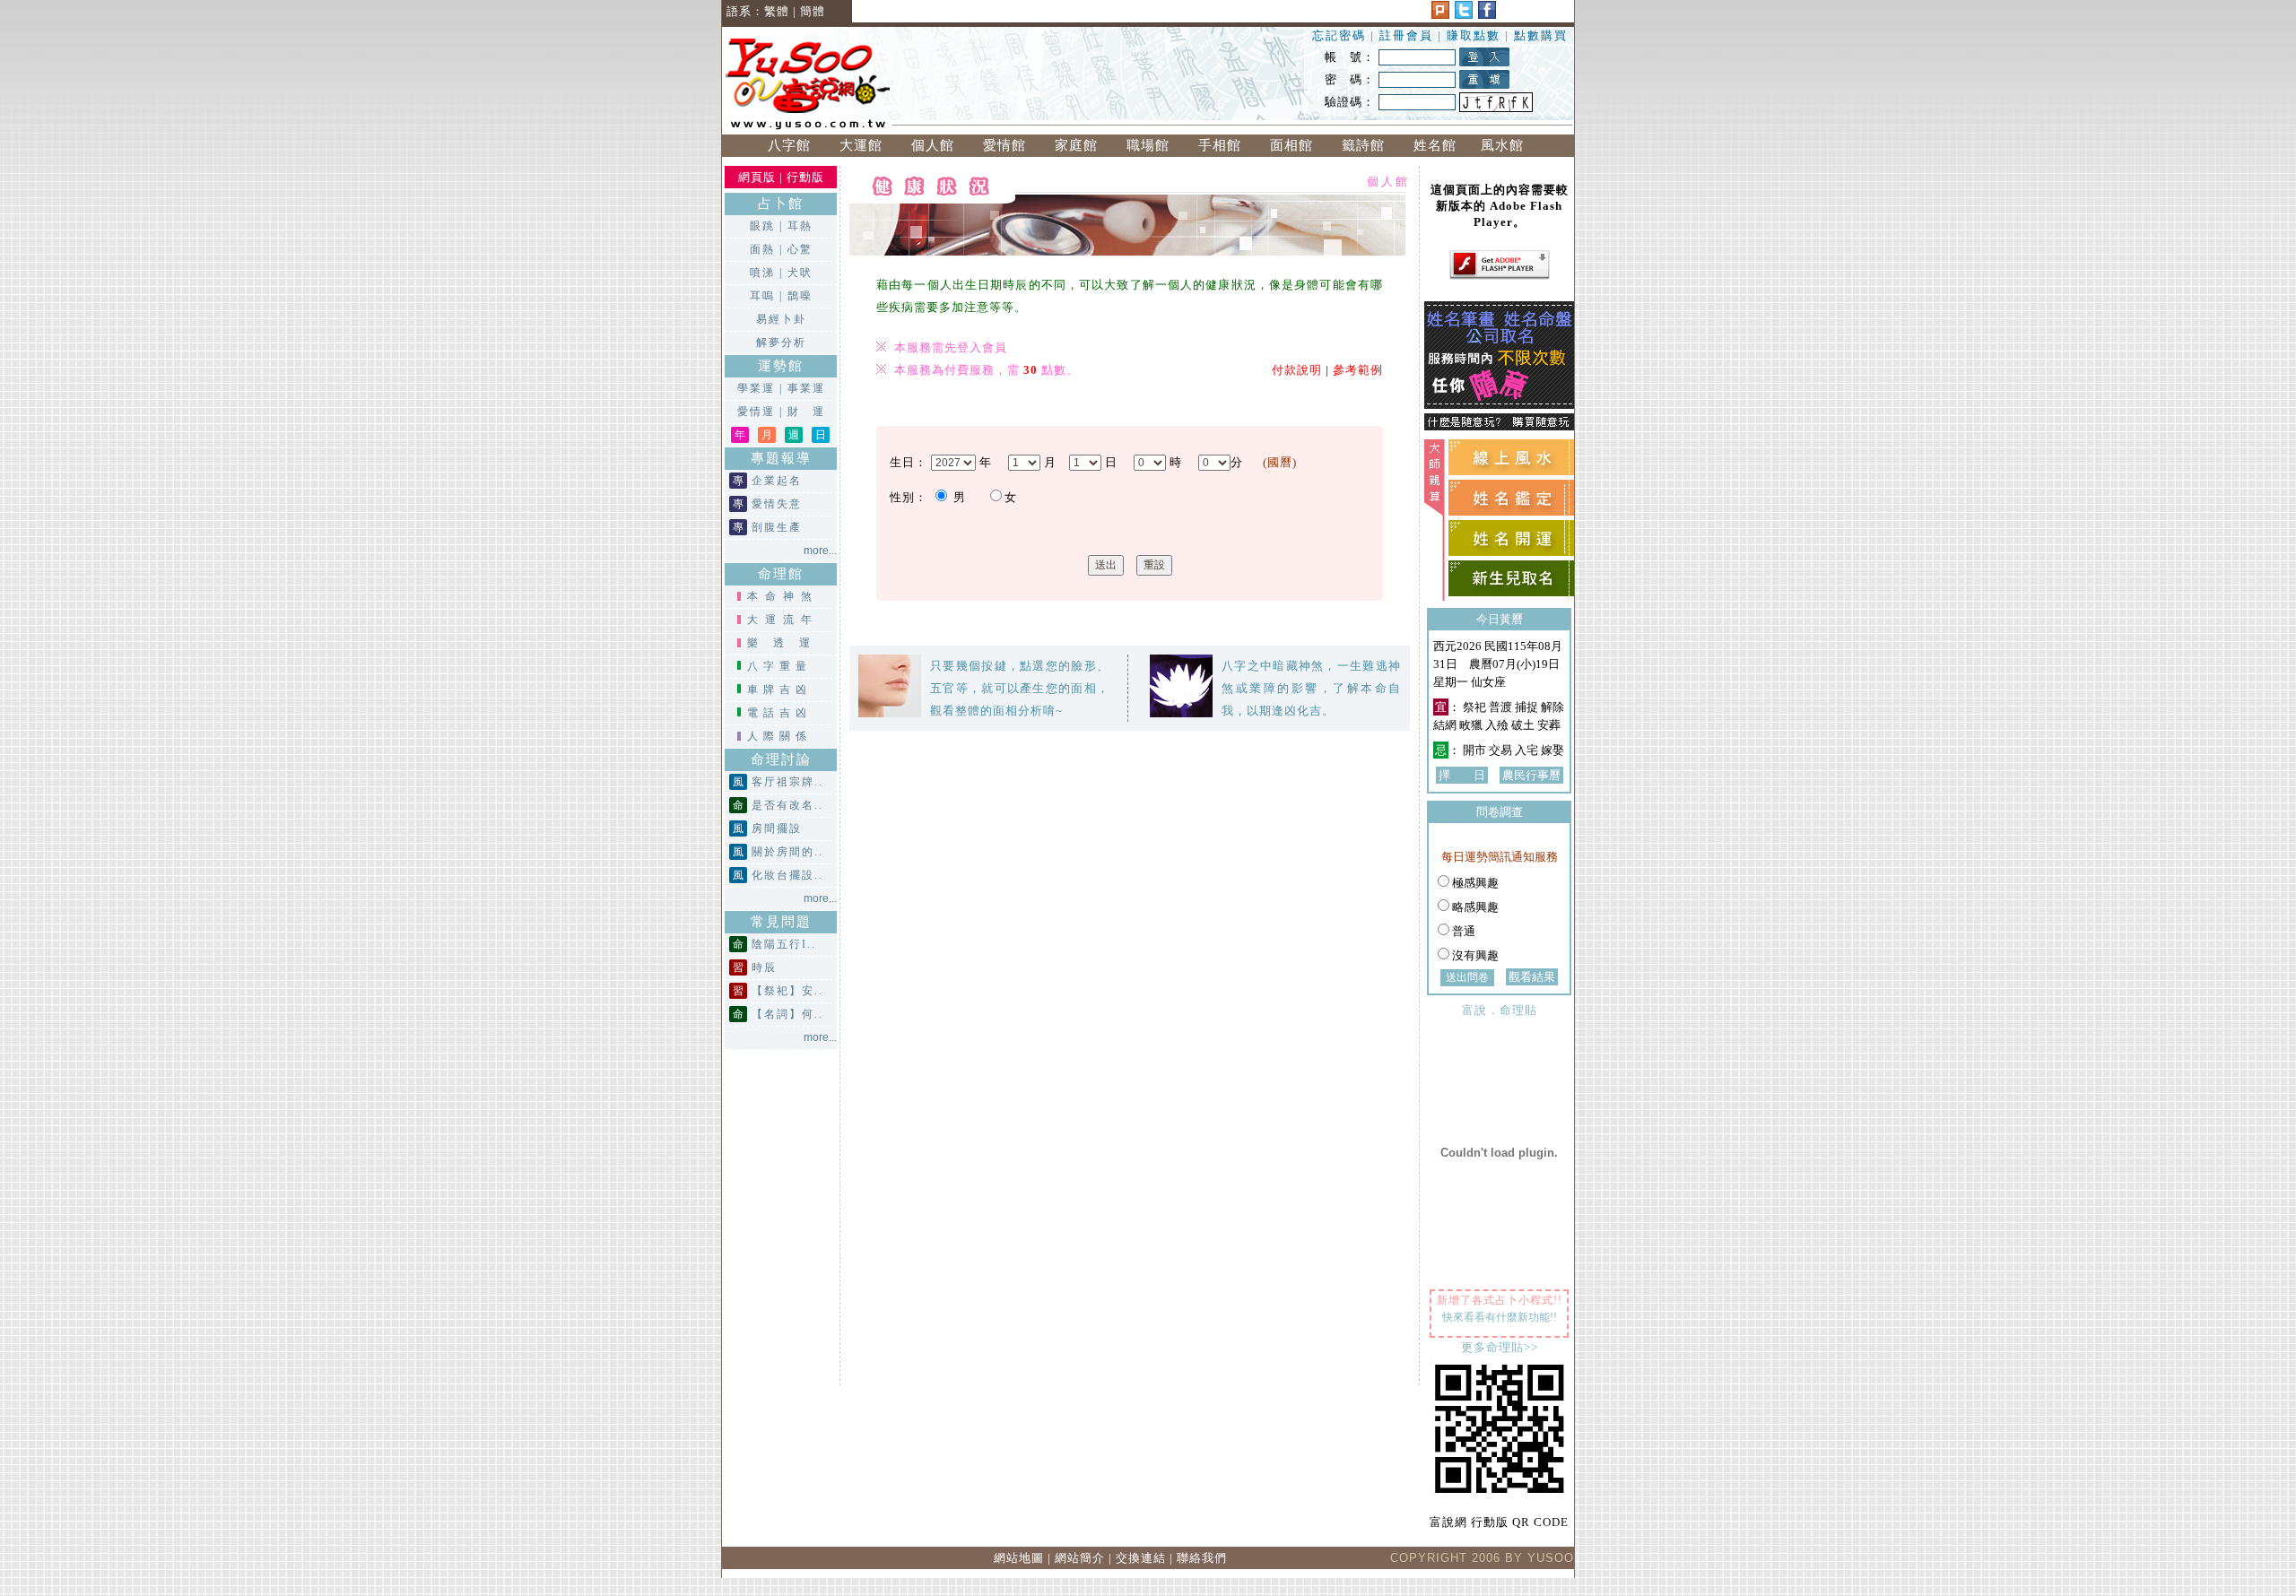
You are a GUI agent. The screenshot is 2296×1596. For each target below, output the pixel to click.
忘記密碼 (1339, 35)
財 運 (806, 412)
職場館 (1148, 145)
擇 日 (1462, 775)
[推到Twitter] (1464, 15)
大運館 (861, 145)
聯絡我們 (1202, 1558)
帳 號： (1350, 57)
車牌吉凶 (779, 690)
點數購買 (1541, 35)
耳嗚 (762, 296)
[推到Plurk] (1440, 15)
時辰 (764, 967)
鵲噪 (800, 296)
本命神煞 (783, 596)
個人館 (933, 145)
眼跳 (762, 226)
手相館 (1220, 145)
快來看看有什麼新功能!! (1500, 1317)
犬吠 (800, 273)
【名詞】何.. (787, 1014)
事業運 (806, 388)
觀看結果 (1532, 977)
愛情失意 (777, 504)
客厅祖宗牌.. (787, 782)
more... (820, 551)
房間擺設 (777, 828)
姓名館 (1435, 145)
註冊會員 (1409, 35)
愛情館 (1004, 145)
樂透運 (786, 643)
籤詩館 (1363, 145)
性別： (909, 497)
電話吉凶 (779, 713)
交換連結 (1141, 1558)
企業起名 (777, 481)
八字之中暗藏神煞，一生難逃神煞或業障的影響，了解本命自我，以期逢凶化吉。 (1311, 688)
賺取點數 (1474, 35)
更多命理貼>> (1500, 1347)
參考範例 (1358, 370)
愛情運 (756, 412)
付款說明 (1297, 370)
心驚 (800, 249)
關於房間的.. (787, 852)
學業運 (756, 388)
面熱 (762, 249)
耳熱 (800, 226)
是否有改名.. (787, 805)
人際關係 (779, 736)
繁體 (777, 11)
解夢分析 (781, 343)
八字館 (789, 145)
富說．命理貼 (1500, 1010)
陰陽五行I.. (784, 944)
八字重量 (779, 666)
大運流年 (783, 620)
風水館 (1507, 145)
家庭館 (1076, 145)
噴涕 (762, 273)
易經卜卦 (781, 319)
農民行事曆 (1531, 775)
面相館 (1291, 145)
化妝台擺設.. (787, 875)
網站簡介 (1080, 1558)
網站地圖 (1019, 1558)
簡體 (813, 11)
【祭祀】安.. (787, 991)
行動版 (805, 177)
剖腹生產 (777, 527)
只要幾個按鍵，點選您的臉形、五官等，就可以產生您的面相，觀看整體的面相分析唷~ (1020, 688)
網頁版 (757, 177)
